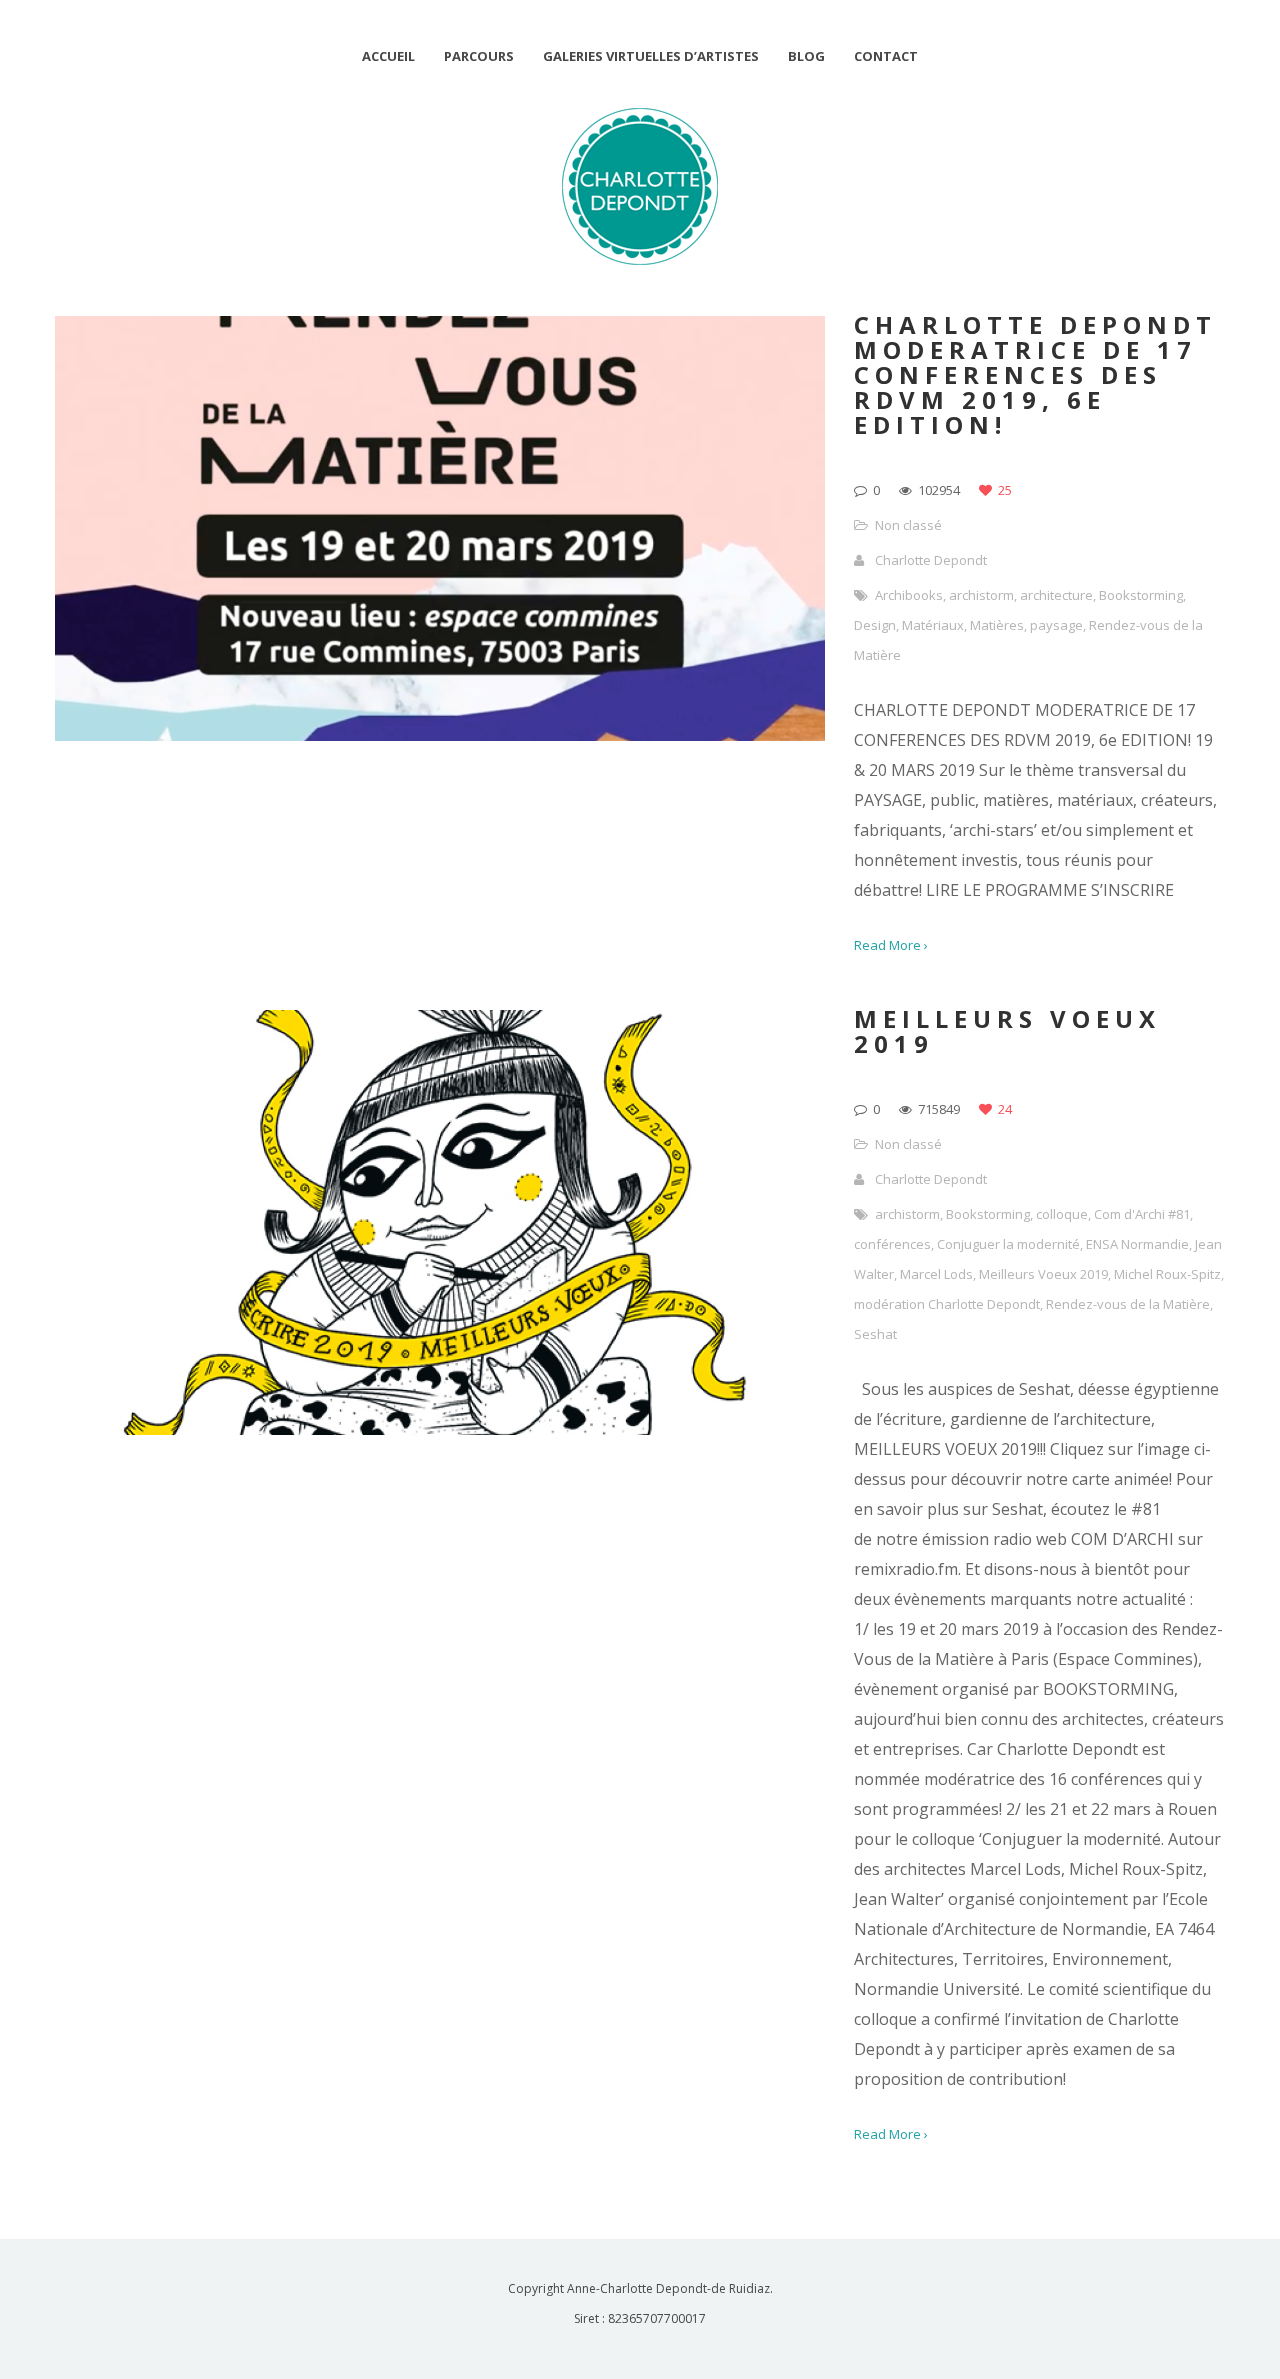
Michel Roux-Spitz (1167, 1274)
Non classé (908, 525)
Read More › (891, 945)
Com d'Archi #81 (1142, 1214)
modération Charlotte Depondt (947, 1304)
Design (875, 625)
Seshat (875, 1334)
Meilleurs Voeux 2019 (1043, 1274)
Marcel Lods (936, 1274)
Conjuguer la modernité (1008, 1244)
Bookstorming (1141, 595)
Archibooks (909, 595)
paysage (1056, 625)
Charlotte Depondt (931, 560)
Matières (997, 625)
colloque (1062, 1214)
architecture (1056, 595)
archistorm (981, 595)
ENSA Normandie (1137, 1244)
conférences (892, 1244)
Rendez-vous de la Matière (1128, 1304)
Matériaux (933, 625)
